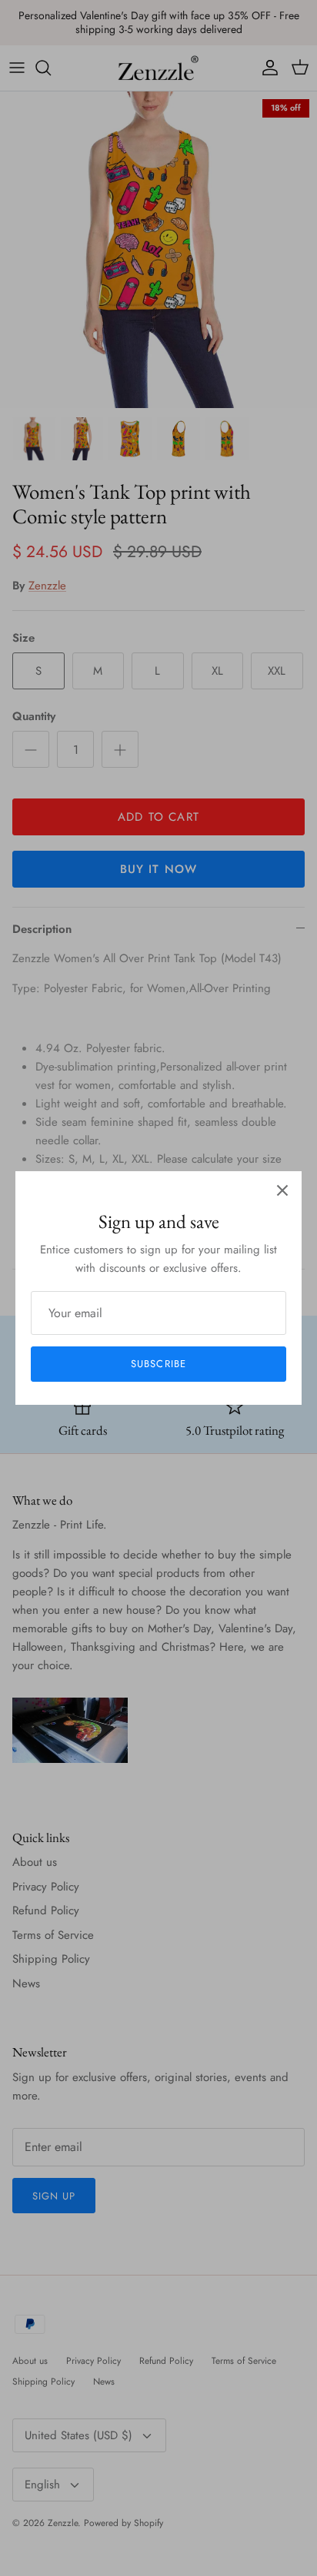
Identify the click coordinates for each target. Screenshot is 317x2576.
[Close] (282, 1190)
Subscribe (158, 1364)
